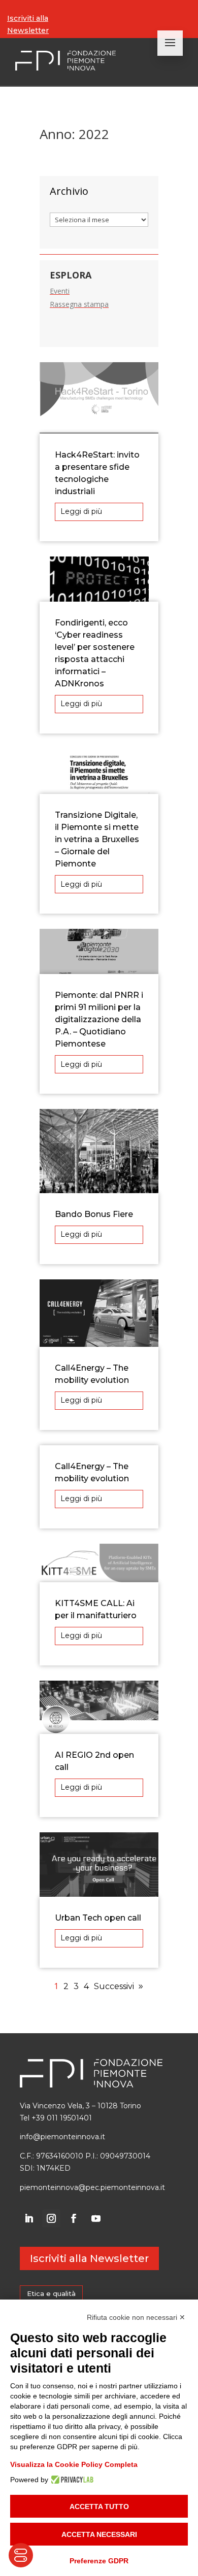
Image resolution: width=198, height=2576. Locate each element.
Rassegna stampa (79, 304)
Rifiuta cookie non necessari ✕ (136, 2317)
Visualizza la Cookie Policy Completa (74, 2464)
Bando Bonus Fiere (94, 1214)
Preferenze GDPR (99, 2561)
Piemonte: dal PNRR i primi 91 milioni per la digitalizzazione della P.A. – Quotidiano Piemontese (99, 1019)
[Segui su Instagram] (51, 2218)
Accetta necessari (99, 2534)
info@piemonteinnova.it (62, 2137)
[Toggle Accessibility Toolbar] (21, 2555)
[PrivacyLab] (71, 2480)
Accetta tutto (99, 2507)
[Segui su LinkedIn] (29, 2218)
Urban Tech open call (98, 1918)
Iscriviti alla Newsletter (28, 24)
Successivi (114, 1986)
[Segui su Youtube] (96, 2218)
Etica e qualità (51, 2293)
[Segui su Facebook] (74, 2218)
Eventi (60, 291)
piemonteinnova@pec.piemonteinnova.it (92, 2187)
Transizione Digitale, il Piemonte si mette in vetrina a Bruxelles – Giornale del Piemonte (97, 839)
